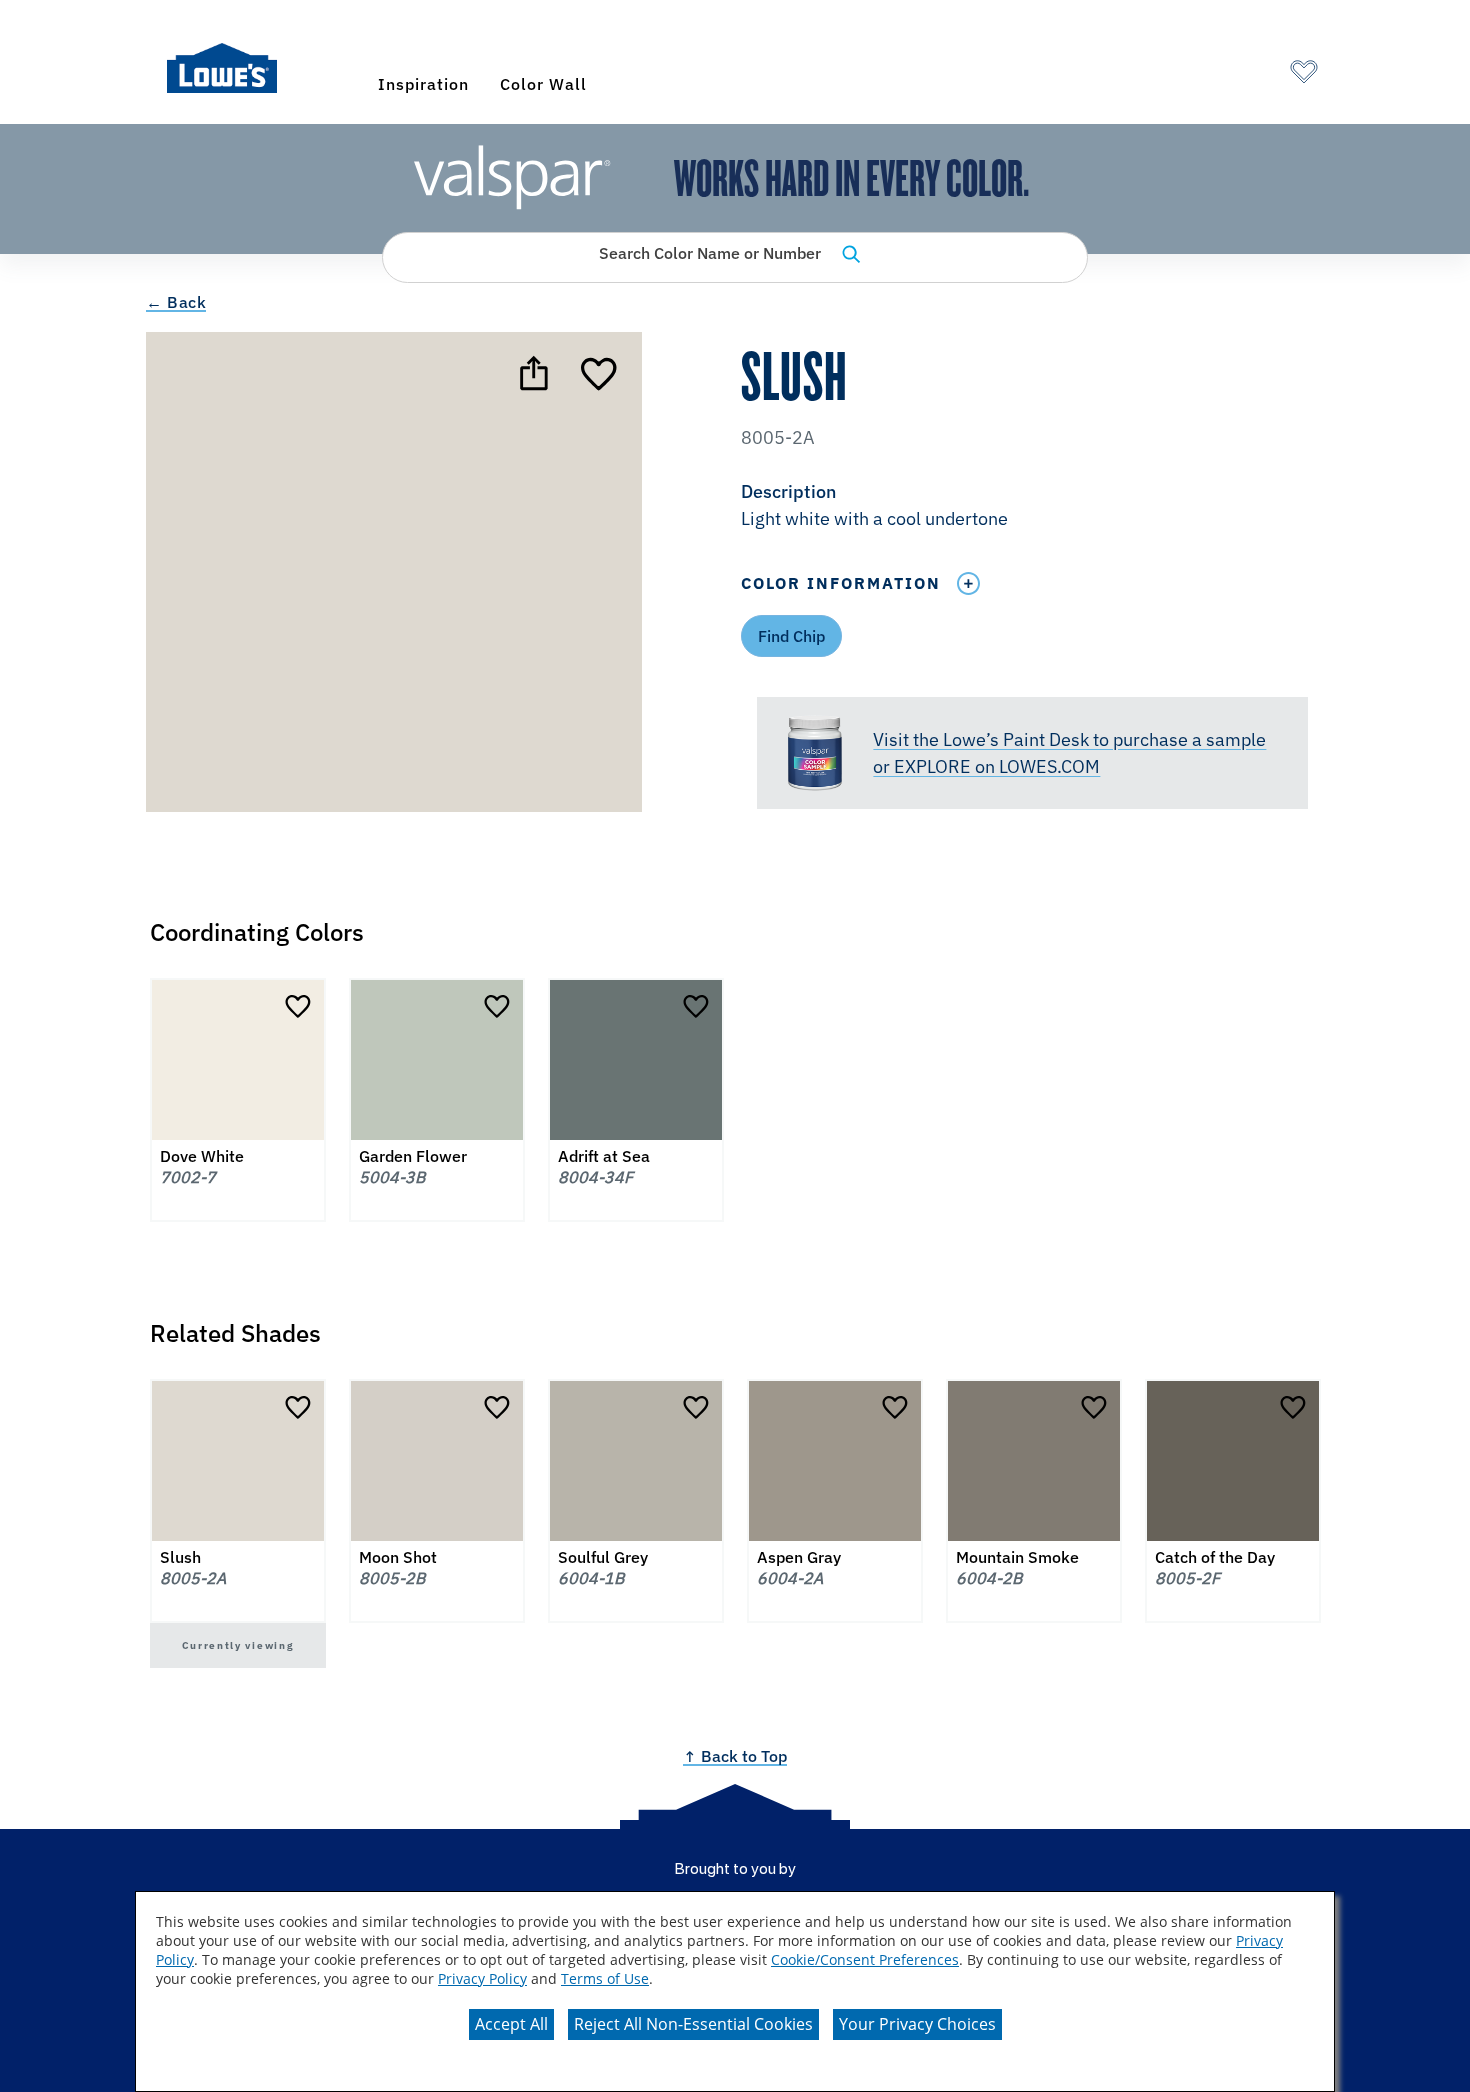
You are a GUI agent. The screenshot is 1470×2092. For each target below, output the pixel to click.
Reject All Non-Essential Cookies (693, 2024)
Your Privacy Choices (917, 2024)
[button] (1032, 507)
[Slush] (601, 373)
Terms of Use (605, 1978)
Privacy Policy (482, 1978)
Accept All (511, 2024)
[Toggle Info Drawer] (968, 583)
